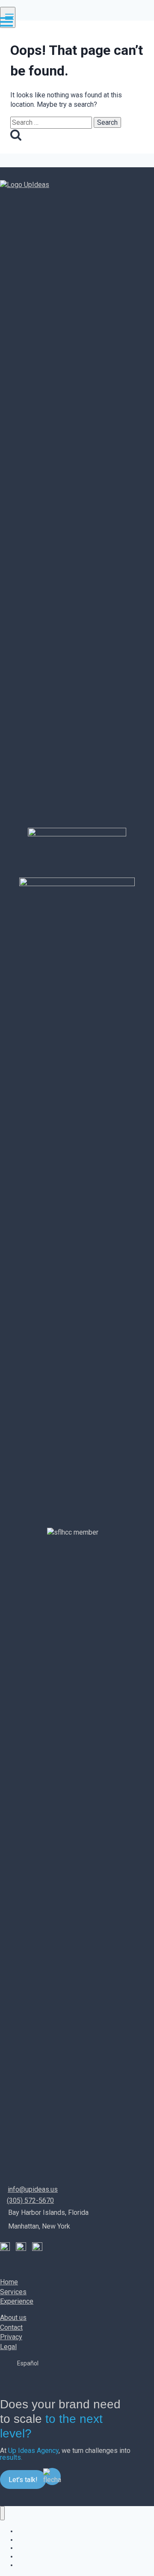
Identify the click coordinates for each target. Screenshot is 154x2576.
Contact (11, 2327)
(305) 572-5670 (30, 2200)
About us (13, 2318)
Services (13, 2292)
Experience (17, 2301)
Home (9, 2282)
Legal (8, 2347)
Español (28, 2363)
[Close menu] (2, 2513)
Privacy (11, 2337)
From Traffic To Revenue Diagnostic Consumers (81, 2565)
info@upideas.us (33, 2189)
